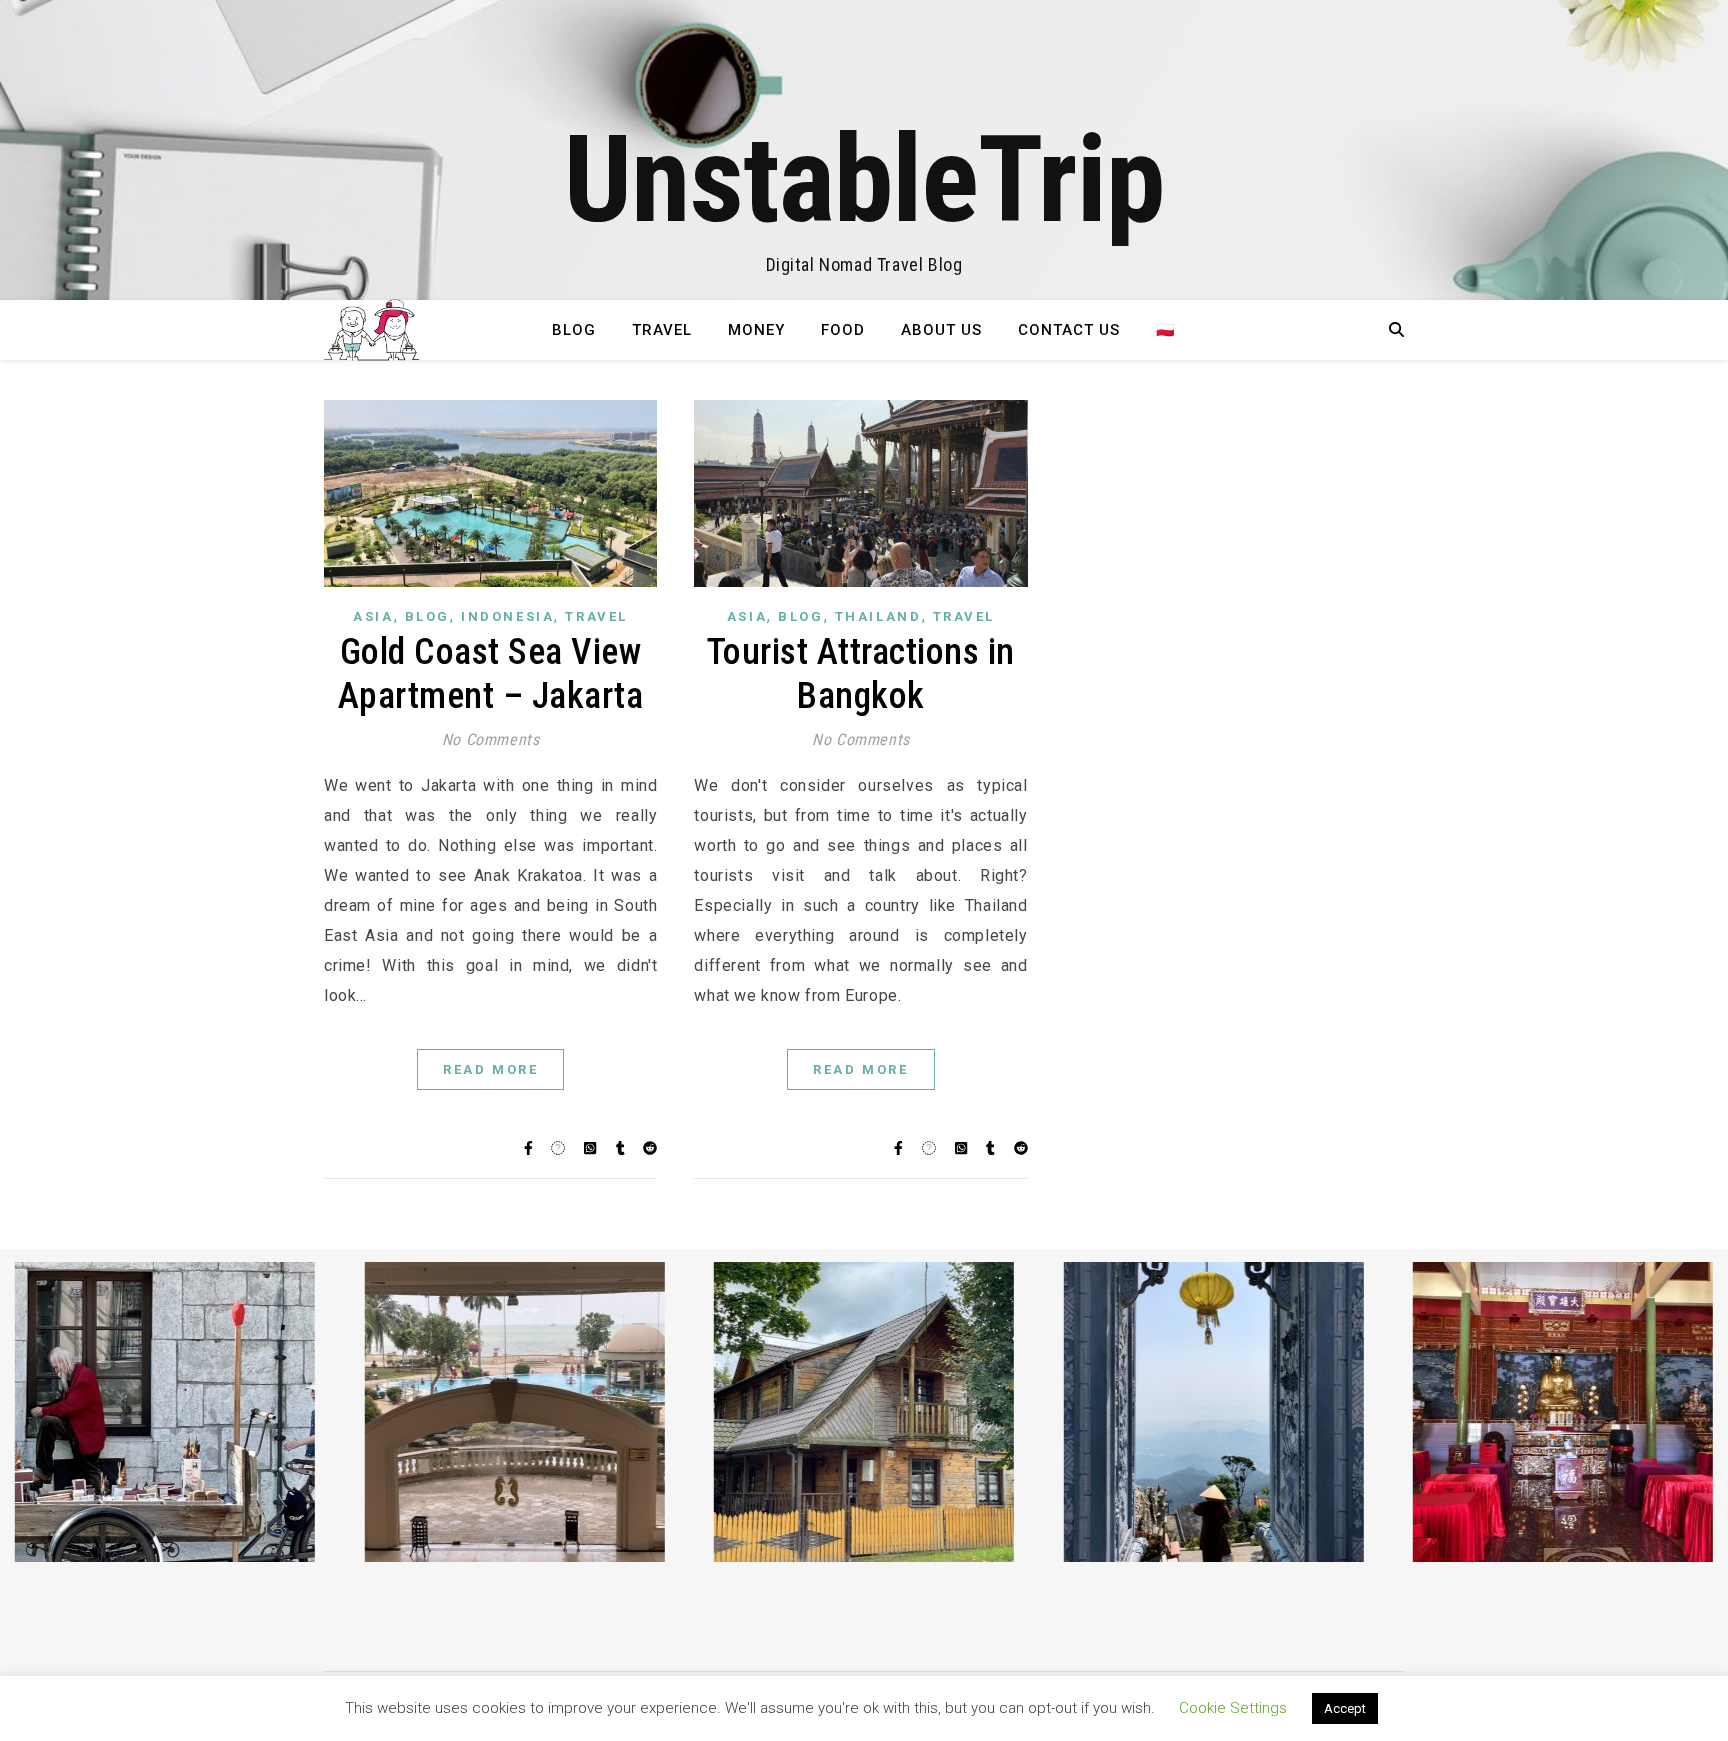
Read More (490, 1069)
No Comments (491, 739)
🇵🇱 (1166, 330)
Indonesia (507, 616)
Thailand (878, 616)
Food (843, 330)
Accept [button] (1345, 1708)
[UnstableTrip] (864, 150)
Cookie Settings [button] (1233, 1708)
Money (756, 330)
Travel (662, 330)
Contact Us (1069, 330)
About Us (941, 330)
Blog (574, 330)
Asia (373, 616)
